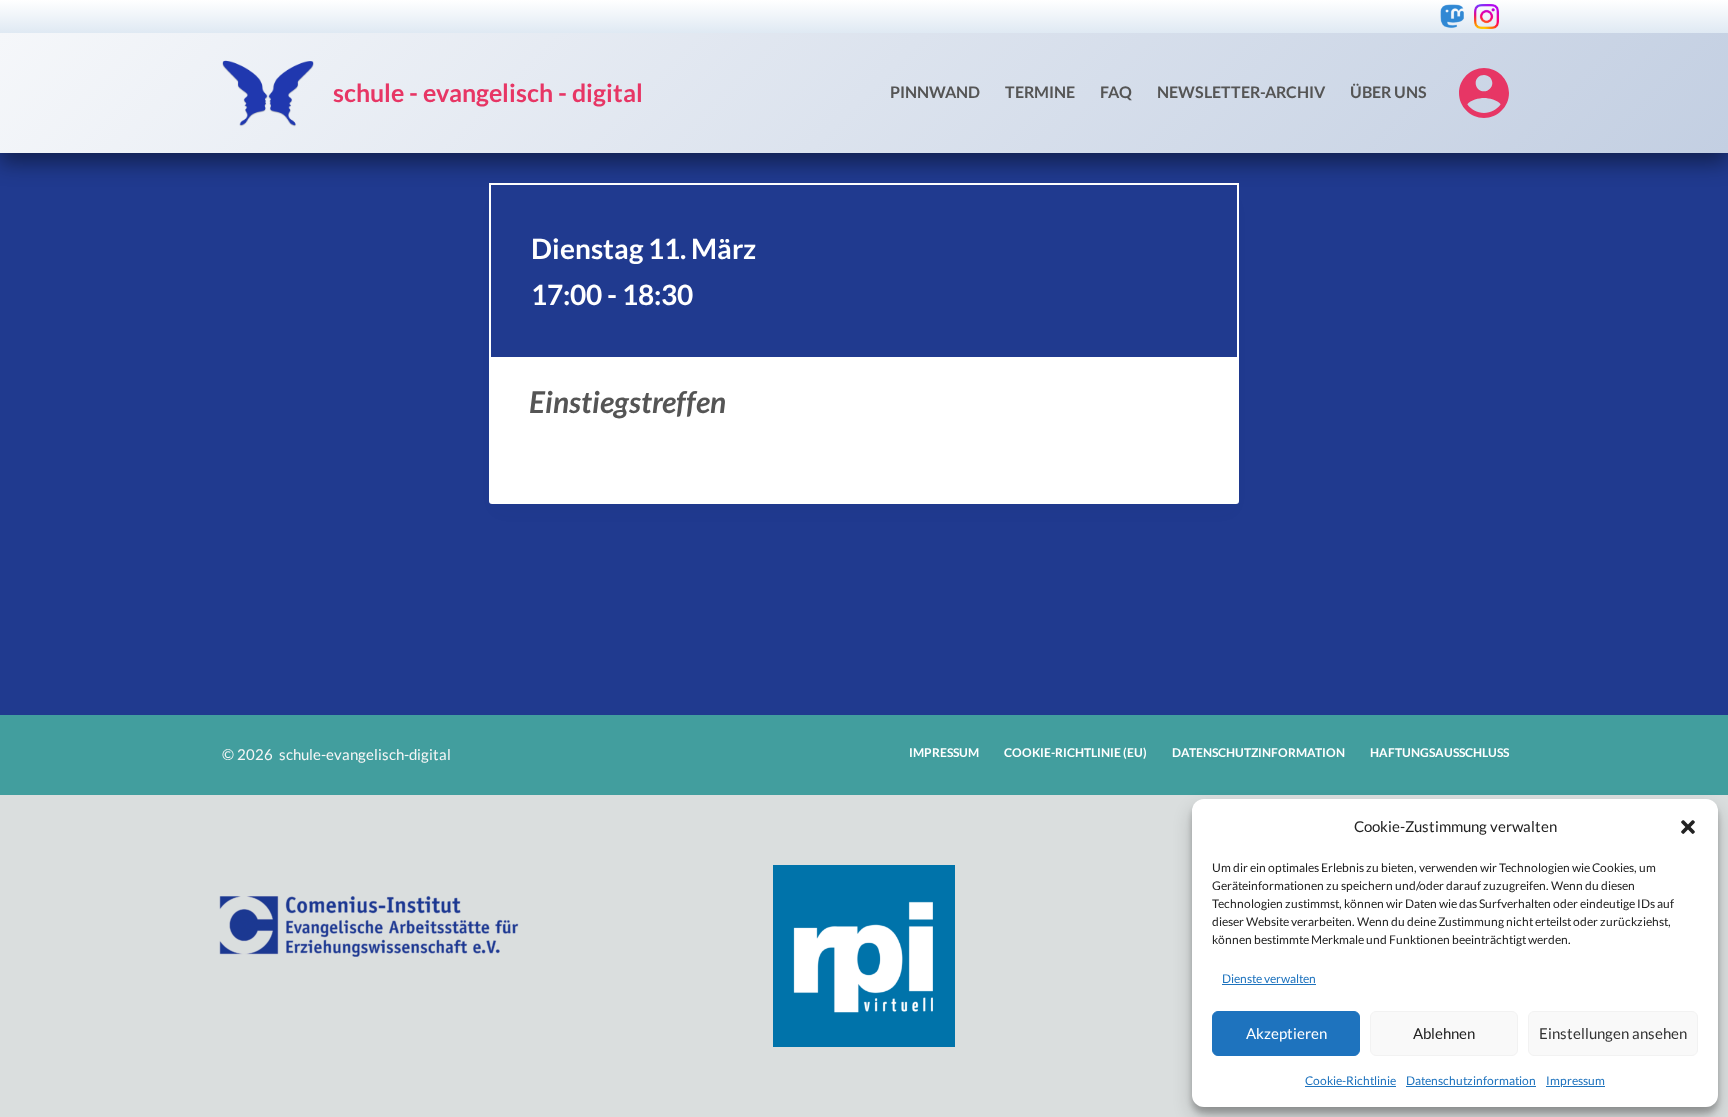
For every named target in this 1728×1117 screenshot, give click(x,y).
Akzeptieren (1286, 1033)
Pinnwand (935, 91)
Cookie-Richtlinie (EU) (1075, 752)
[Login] (1484, 93)
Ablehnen (1444, 1033)
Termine (1040, 91)
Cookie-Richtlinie (1350, 1080)
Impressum (1575, 1080)
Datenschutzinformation (1471, 1080)
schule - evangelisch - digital (488, 92)
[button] (1688, 827)
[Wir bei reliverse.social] (1452, 16)
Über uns (1388, 91)
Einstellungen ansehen (1613, 1033)
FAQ (1116, 91)
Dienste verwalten (1269, 978)
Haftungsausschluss (1439, 752)
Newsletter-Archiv (1241, 91)
